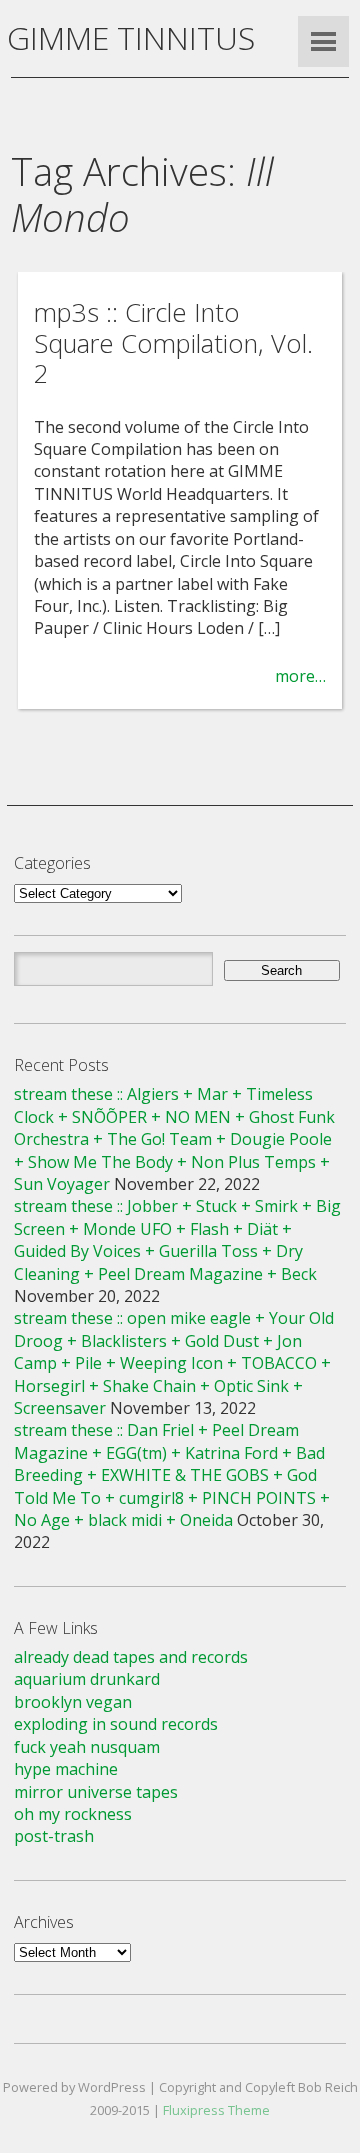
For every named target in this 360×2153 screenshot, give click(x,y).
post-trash (54, 1836)
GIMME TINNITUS (131, 37)
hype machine (66, 1769)
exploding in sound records (116, 1724)
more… (300, 676)
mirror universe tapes (96, 1792)
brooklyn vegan (73, 1702)
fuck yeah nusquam (87, 1747)
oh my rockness (73, 1814)
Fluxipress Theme (216, 2110)
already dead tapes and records (131, 1657)
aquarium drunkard (87, 1679)
